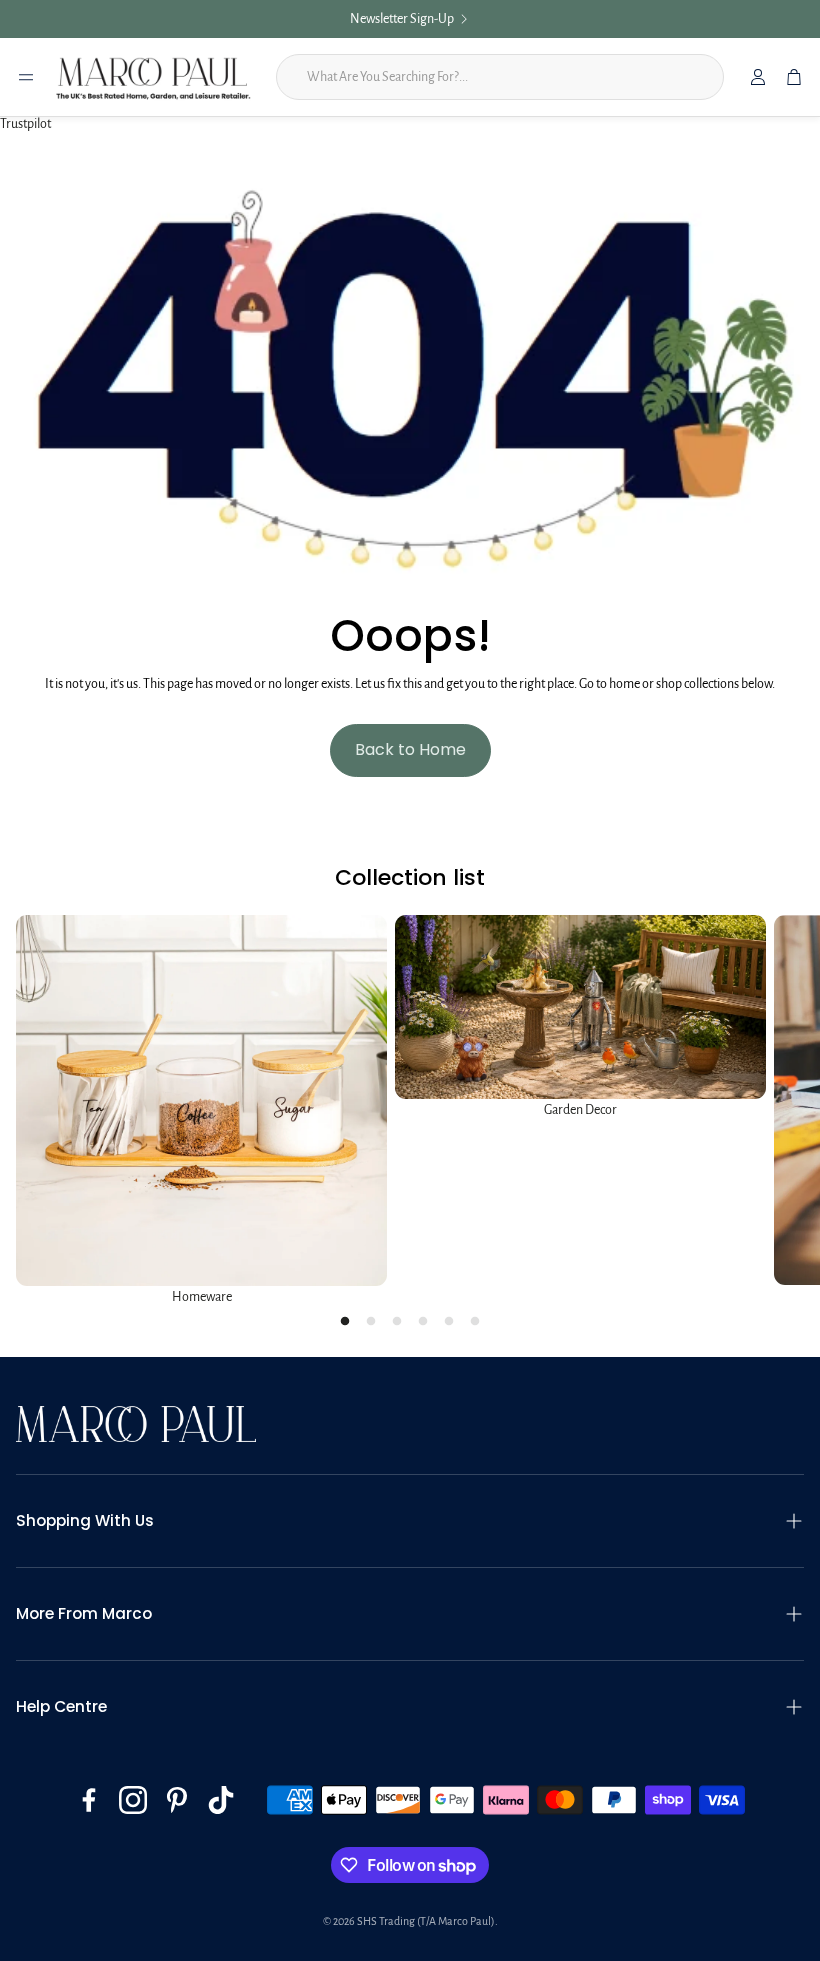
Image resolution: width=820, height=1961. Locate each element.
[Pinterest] (177, 1800)
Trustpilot (25, 124)
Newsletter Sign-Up (402, 19)
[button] (410, 1521)
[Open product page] (201, 1100)
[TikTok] (221, 1800)
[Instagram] (133, 1800)
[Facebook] (89, 1800)
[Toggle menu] (26, 77)
